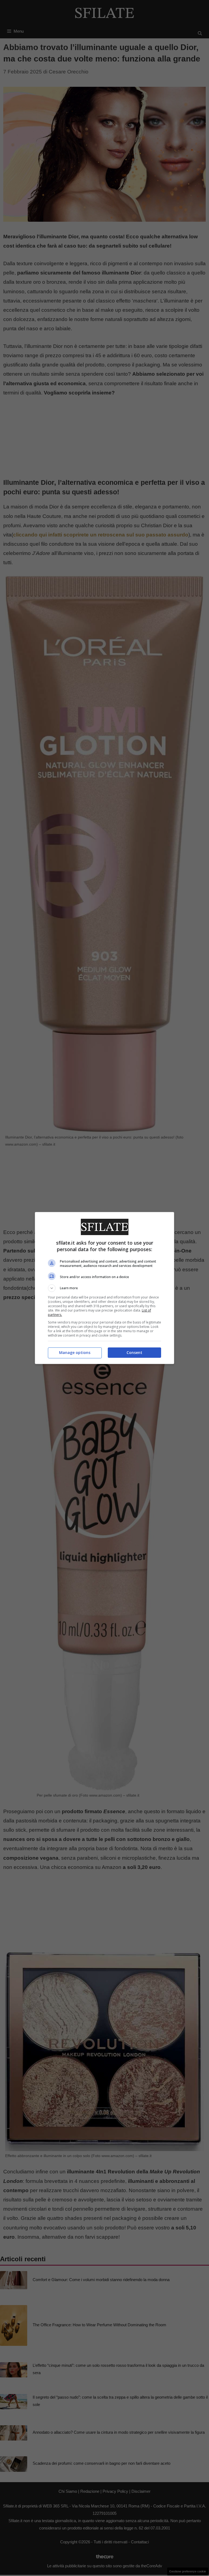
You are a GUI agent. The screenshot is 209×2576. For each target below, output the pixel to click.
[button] (104, 1288)
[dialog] (104, 1288)
